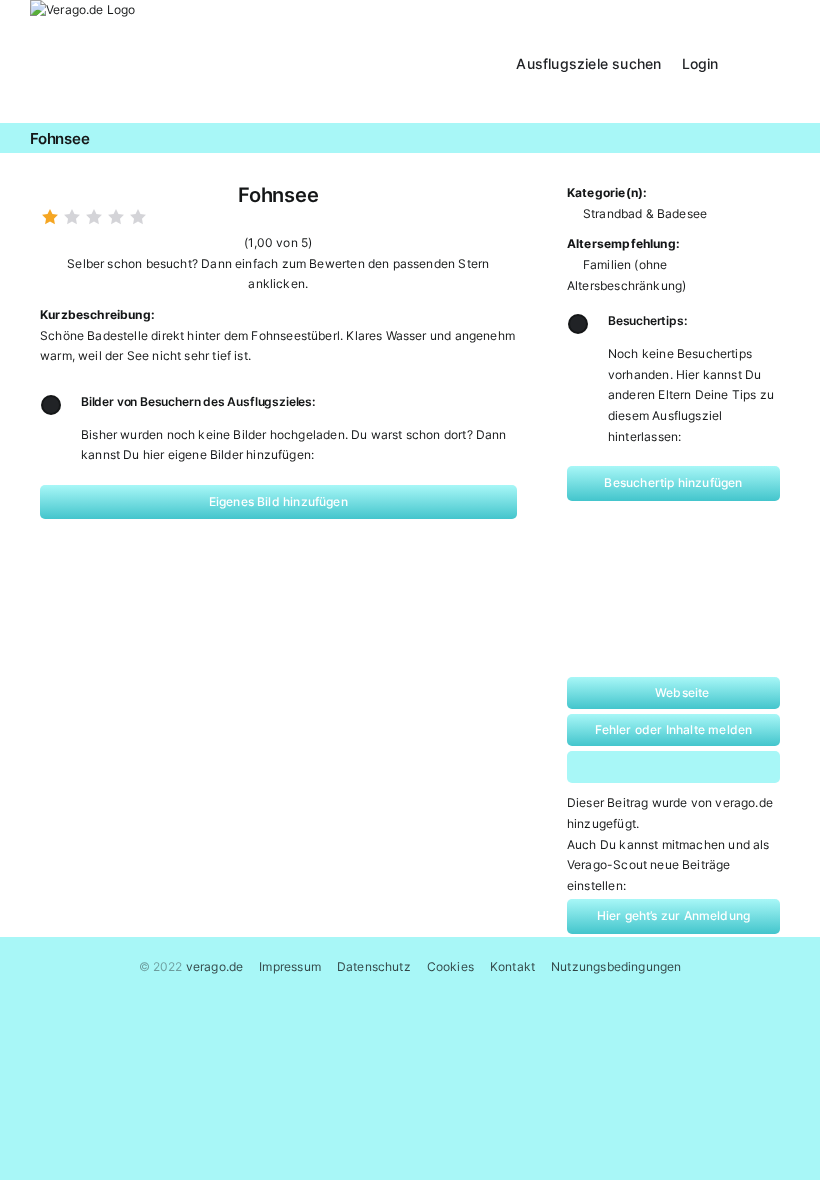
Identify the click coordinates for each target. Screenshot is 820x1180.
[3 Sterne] (94, 217)
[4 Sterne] (116, 217)
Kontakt (512, 966)
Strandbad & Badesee (645, 213)
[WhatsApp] (651, 767)
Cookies (450, 966)
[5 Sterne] (138, 217)
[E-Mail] (734, 767)
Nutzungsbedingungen (616, 966)
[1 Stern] (50, 217)
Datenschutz (374, 966)
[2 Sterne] (72, 217)
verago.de (215, 966)
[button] (764, 61)
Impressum (290, 966)
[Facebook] (609, 767)
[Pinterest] (692, 767)
